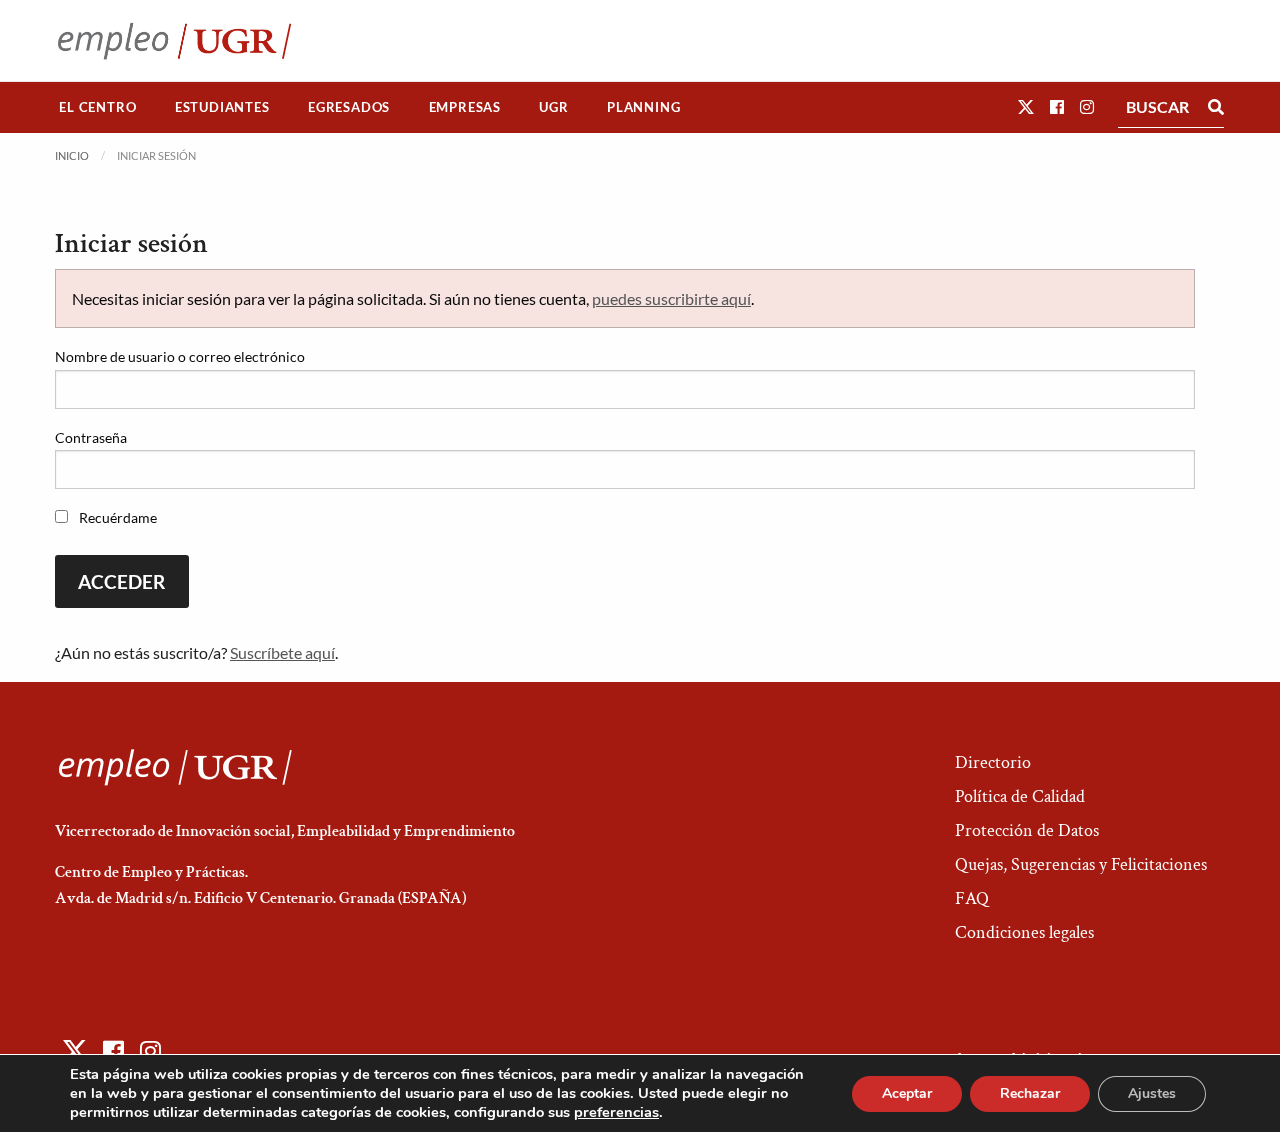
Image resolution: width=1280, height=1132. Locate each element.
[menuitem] (98, 107)
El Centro (97, 107)
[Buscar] (1216, 107)
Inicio (72, 155)
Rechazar (1030, 1093)
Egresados (349, 107)
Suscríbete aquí (282, 652)
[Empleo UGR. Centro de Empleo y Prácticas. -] (174, 40)
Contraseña (91, 437)
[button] (1026, 106)
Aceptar (907, 1093)
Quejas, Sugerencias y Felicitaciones (1081, 864)
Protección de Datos (1027, 830)
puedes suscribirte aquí (671, 298)
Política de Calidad (1020, 796)
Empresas (465, 107)
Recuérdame (116, 517)
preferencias (616, 1112)
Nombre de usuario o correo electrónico (180, 356)
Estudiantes (222, 107)
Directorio (993, 762)
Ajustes (1152, 1093)
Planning (643, 107)
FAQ (972, 898)
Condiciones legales (1024, 932)
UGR (553, 107)
